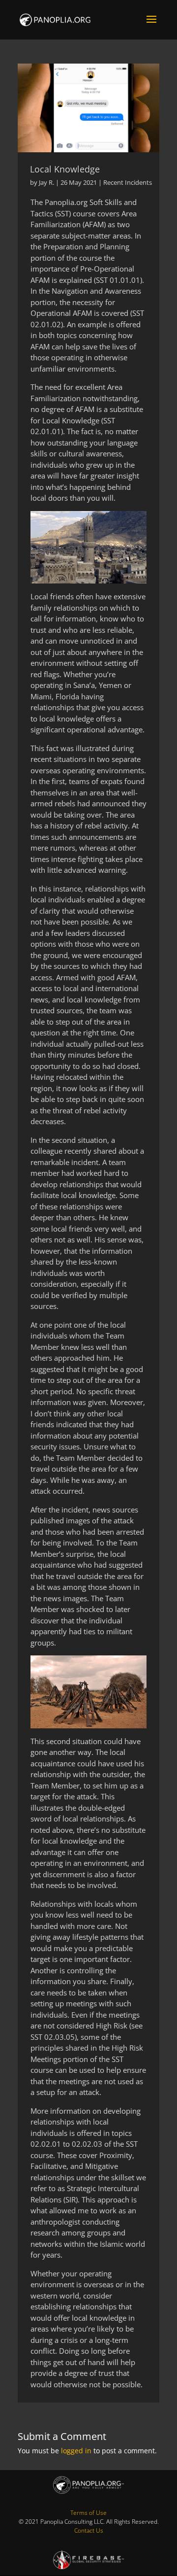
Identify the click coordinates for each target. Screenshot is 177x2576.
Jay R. (46, 182)
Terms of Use (88, 2513)
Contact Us (89, 2530)
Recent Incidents (128, 182)
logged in (76, 2451)
